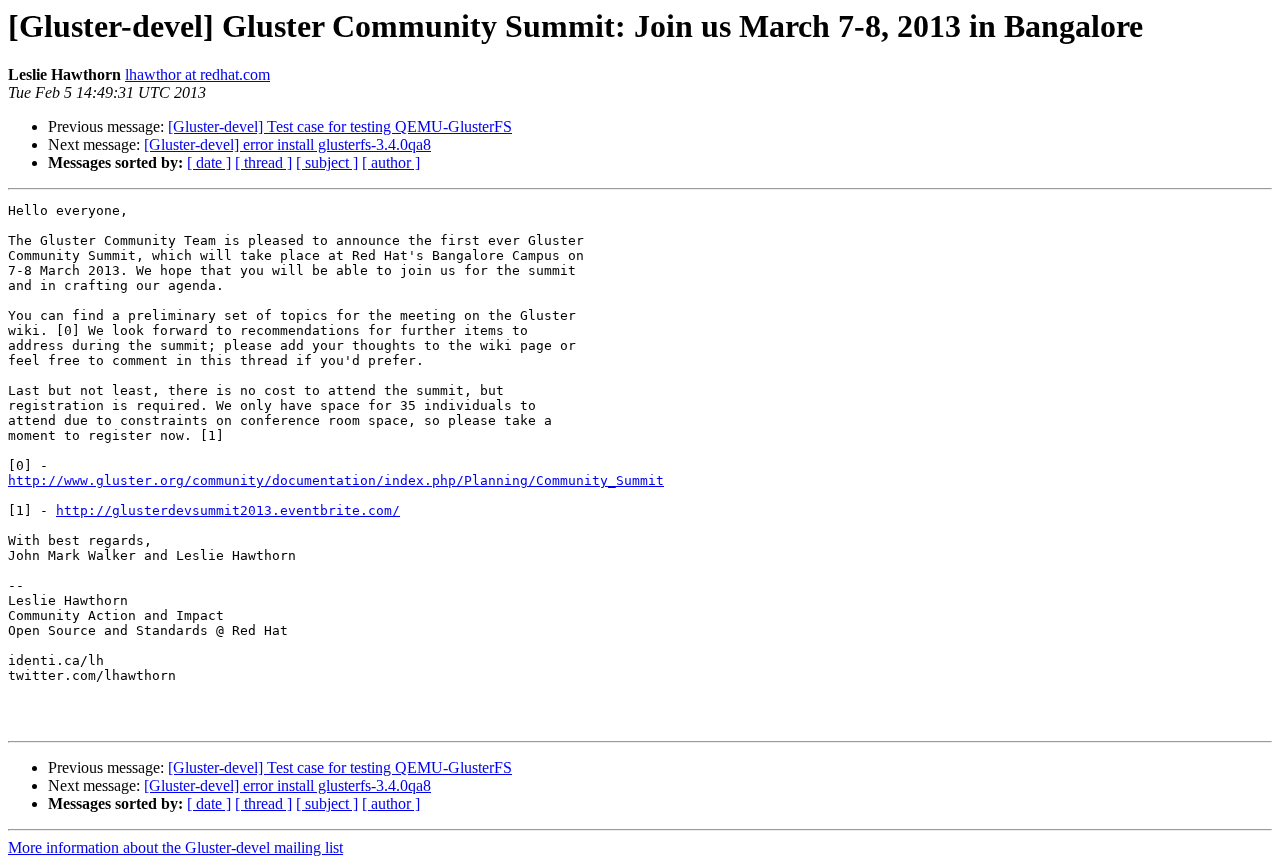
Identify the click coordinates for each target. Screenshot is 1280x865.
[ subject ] (327, 162)
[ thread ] (263, 162)
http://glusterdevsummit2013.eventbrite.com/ (228, 510)
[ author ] (391, 162)
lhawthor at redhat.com (197, 74)
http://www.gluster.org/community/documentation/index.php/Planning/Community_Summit (336, 480)
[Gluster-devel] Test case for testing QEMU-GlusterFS (340, 126)
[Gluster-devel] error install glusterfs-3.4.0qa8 (287, 144)
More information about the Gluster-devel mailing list (175, 847)
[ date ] (209, 162)
